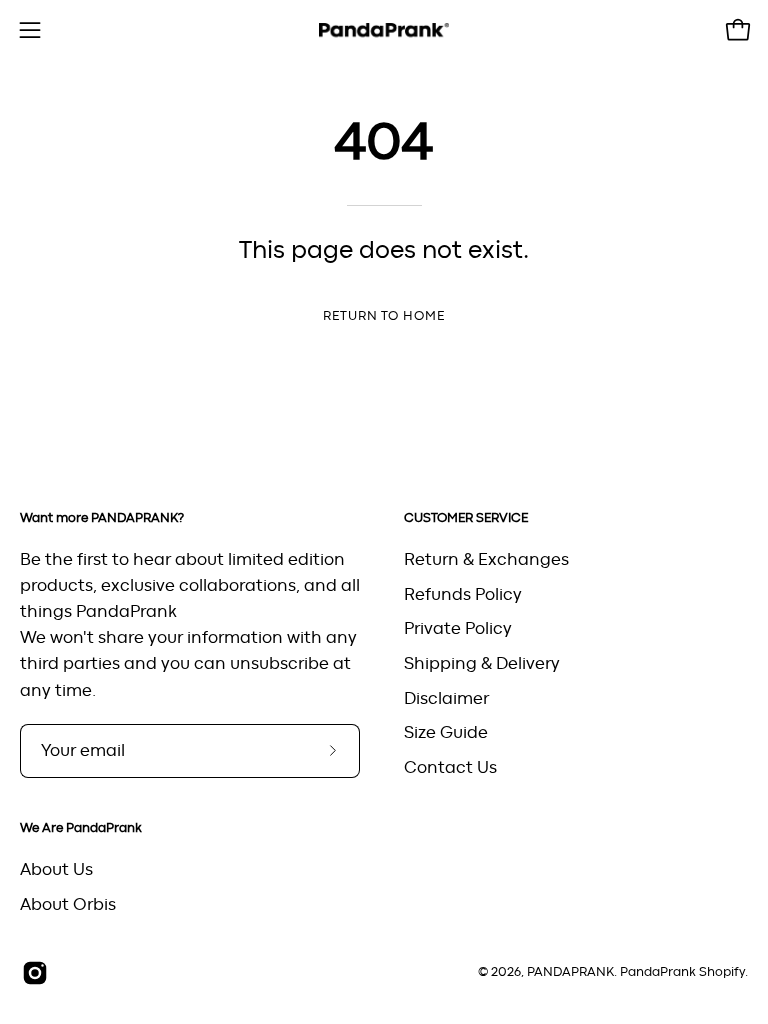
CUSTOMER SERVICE (466, 518)
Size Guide (446, 733)
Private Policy (458, 629)
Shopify (722, 972)
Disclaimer (446, 698)
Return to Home (384, 316)
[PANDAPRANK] (384, 30)
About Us (56, 870)
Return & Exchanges (486, 560)
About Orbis (68, 905)
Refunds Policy (463, 594)
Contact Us (450, 767)
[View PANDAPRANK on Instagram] (35, 973)
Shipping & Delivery (482, 663)
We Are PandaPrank (81, 828)
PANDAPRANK (570, 972)
